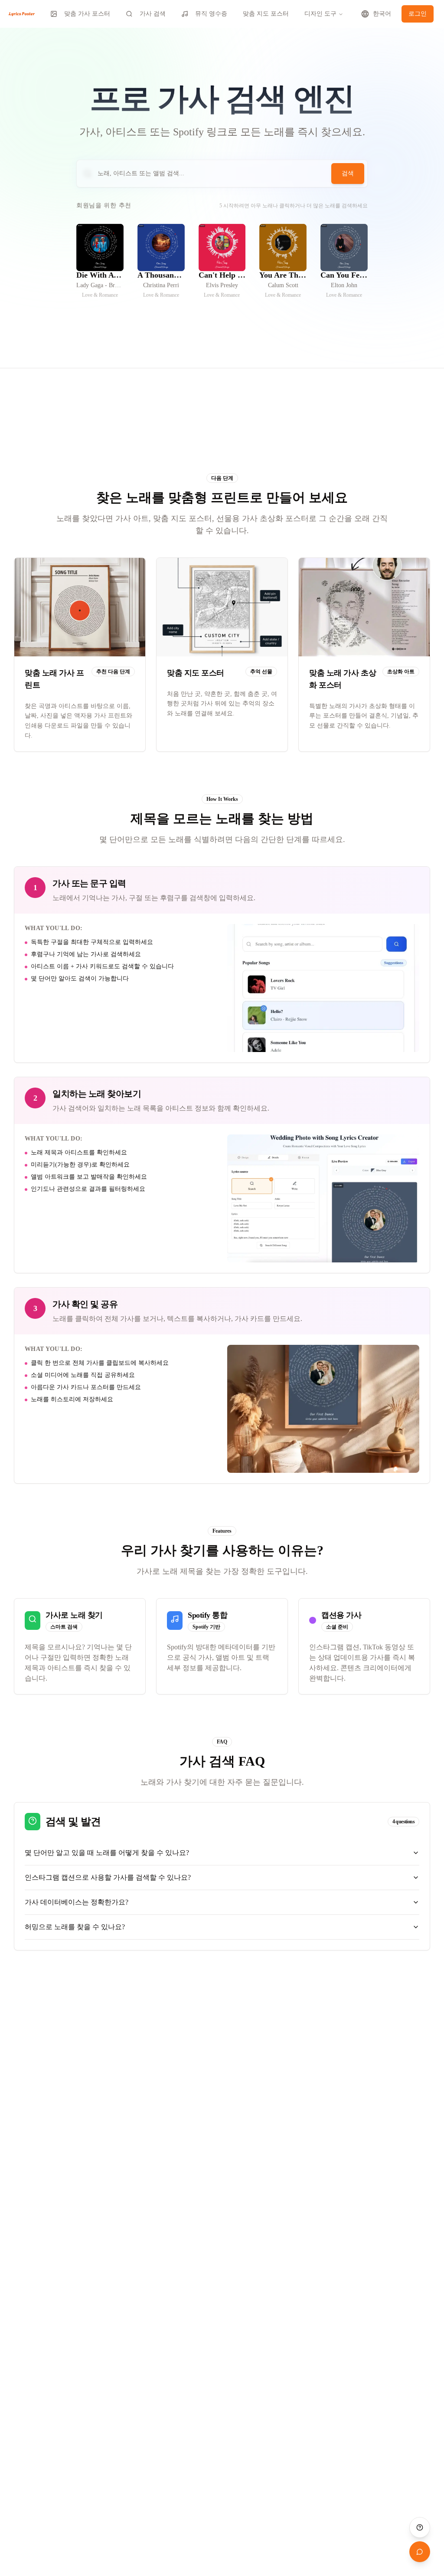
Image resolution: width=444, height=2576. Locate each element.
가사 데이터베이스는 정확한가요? (77, 1902)
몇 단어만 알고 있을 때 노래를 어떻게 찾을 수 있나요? (107, 1853)
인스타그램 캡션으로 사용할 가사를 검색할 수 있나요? (108, 1877)
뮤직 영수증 (211, 14)
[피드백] (420, 2552)
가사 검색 (153, 14)
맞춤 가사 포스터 (87, 14)
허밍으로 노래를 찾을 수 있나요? (75, 1927)
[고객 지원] (420, 2527)
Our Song (100, 264)
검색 (348, 173)
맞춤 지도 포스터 (266, 14)
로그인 (418, 14)
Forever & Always (100, 267)
